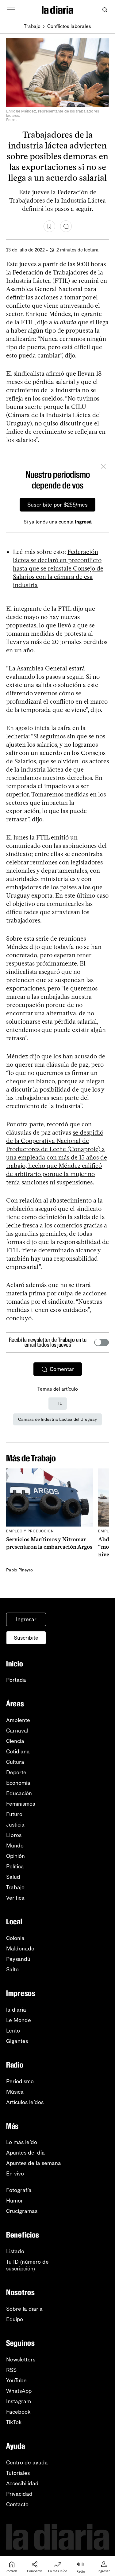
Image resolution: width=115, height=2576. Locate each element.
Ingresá (83, 522)
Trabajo (32, 26)
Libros (14, 1835)
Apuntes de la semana (34, 2163)
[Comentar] (66, 226)
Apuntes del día (25, 2153)
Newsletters (21, 2360)
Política (15, 1867)
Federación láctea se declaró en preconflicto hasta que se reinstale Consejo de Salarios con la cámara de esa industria (58, 568)
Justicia (15, 1825)
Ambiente (18, 1720)
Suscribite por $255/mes (57, 505)
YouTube (16, 2380)
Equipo (15, 2319)
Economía (18, 1783)
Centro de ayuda (27, 2463)
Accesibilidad (22, 2483)
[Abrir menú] (11, 10)
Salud (13, 1877)
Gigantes (17, 2041)
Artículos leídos (25, 2102)
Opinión (15, 1856)
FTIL (58, 1403)
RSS (11, 2370)
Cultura (15, 1762)
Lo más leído (22, 2142)
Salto (12, 1970)
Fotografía (19, 2190)
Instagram (19, 2401)
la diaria (16, 2010)
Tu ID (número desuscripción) (27, 2265)
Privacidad (19, 2494)
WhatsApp (19, 2391)
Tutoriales (18, 2473)
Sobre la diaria (24, 2309)
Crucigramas (22, 2211)
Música (15, 2092)
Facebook (18, 2412)
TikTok (14, 2422)
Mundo (15, 1846)
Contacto (17, 2504)
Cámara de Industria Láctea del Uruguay (57, 1419)
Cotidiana (18, 1752)
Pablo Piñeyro (19, 1570)
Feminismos (21, 1804)
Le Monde (19, 2020)
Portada (16, 1680)
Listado (15, 2251)
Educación (19, 1793)
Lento (13, 2031)
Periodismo (20, 2081)
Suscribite (26, 1638)
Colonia (15, 1938)
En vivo (15, 2174)
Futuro (14, 1814)
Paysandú (18, 1959)
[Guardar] (49, 226)
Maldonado (20, 1949)
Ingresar (26, 1619)
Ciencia (15, 1741)
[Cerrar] (103, 467)
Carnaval (17, 1731)
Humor (15, 2201)
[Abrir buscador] (105, 10)
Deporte (16, 1772)
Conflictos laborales (69, 26)
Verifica (15, 1898)
